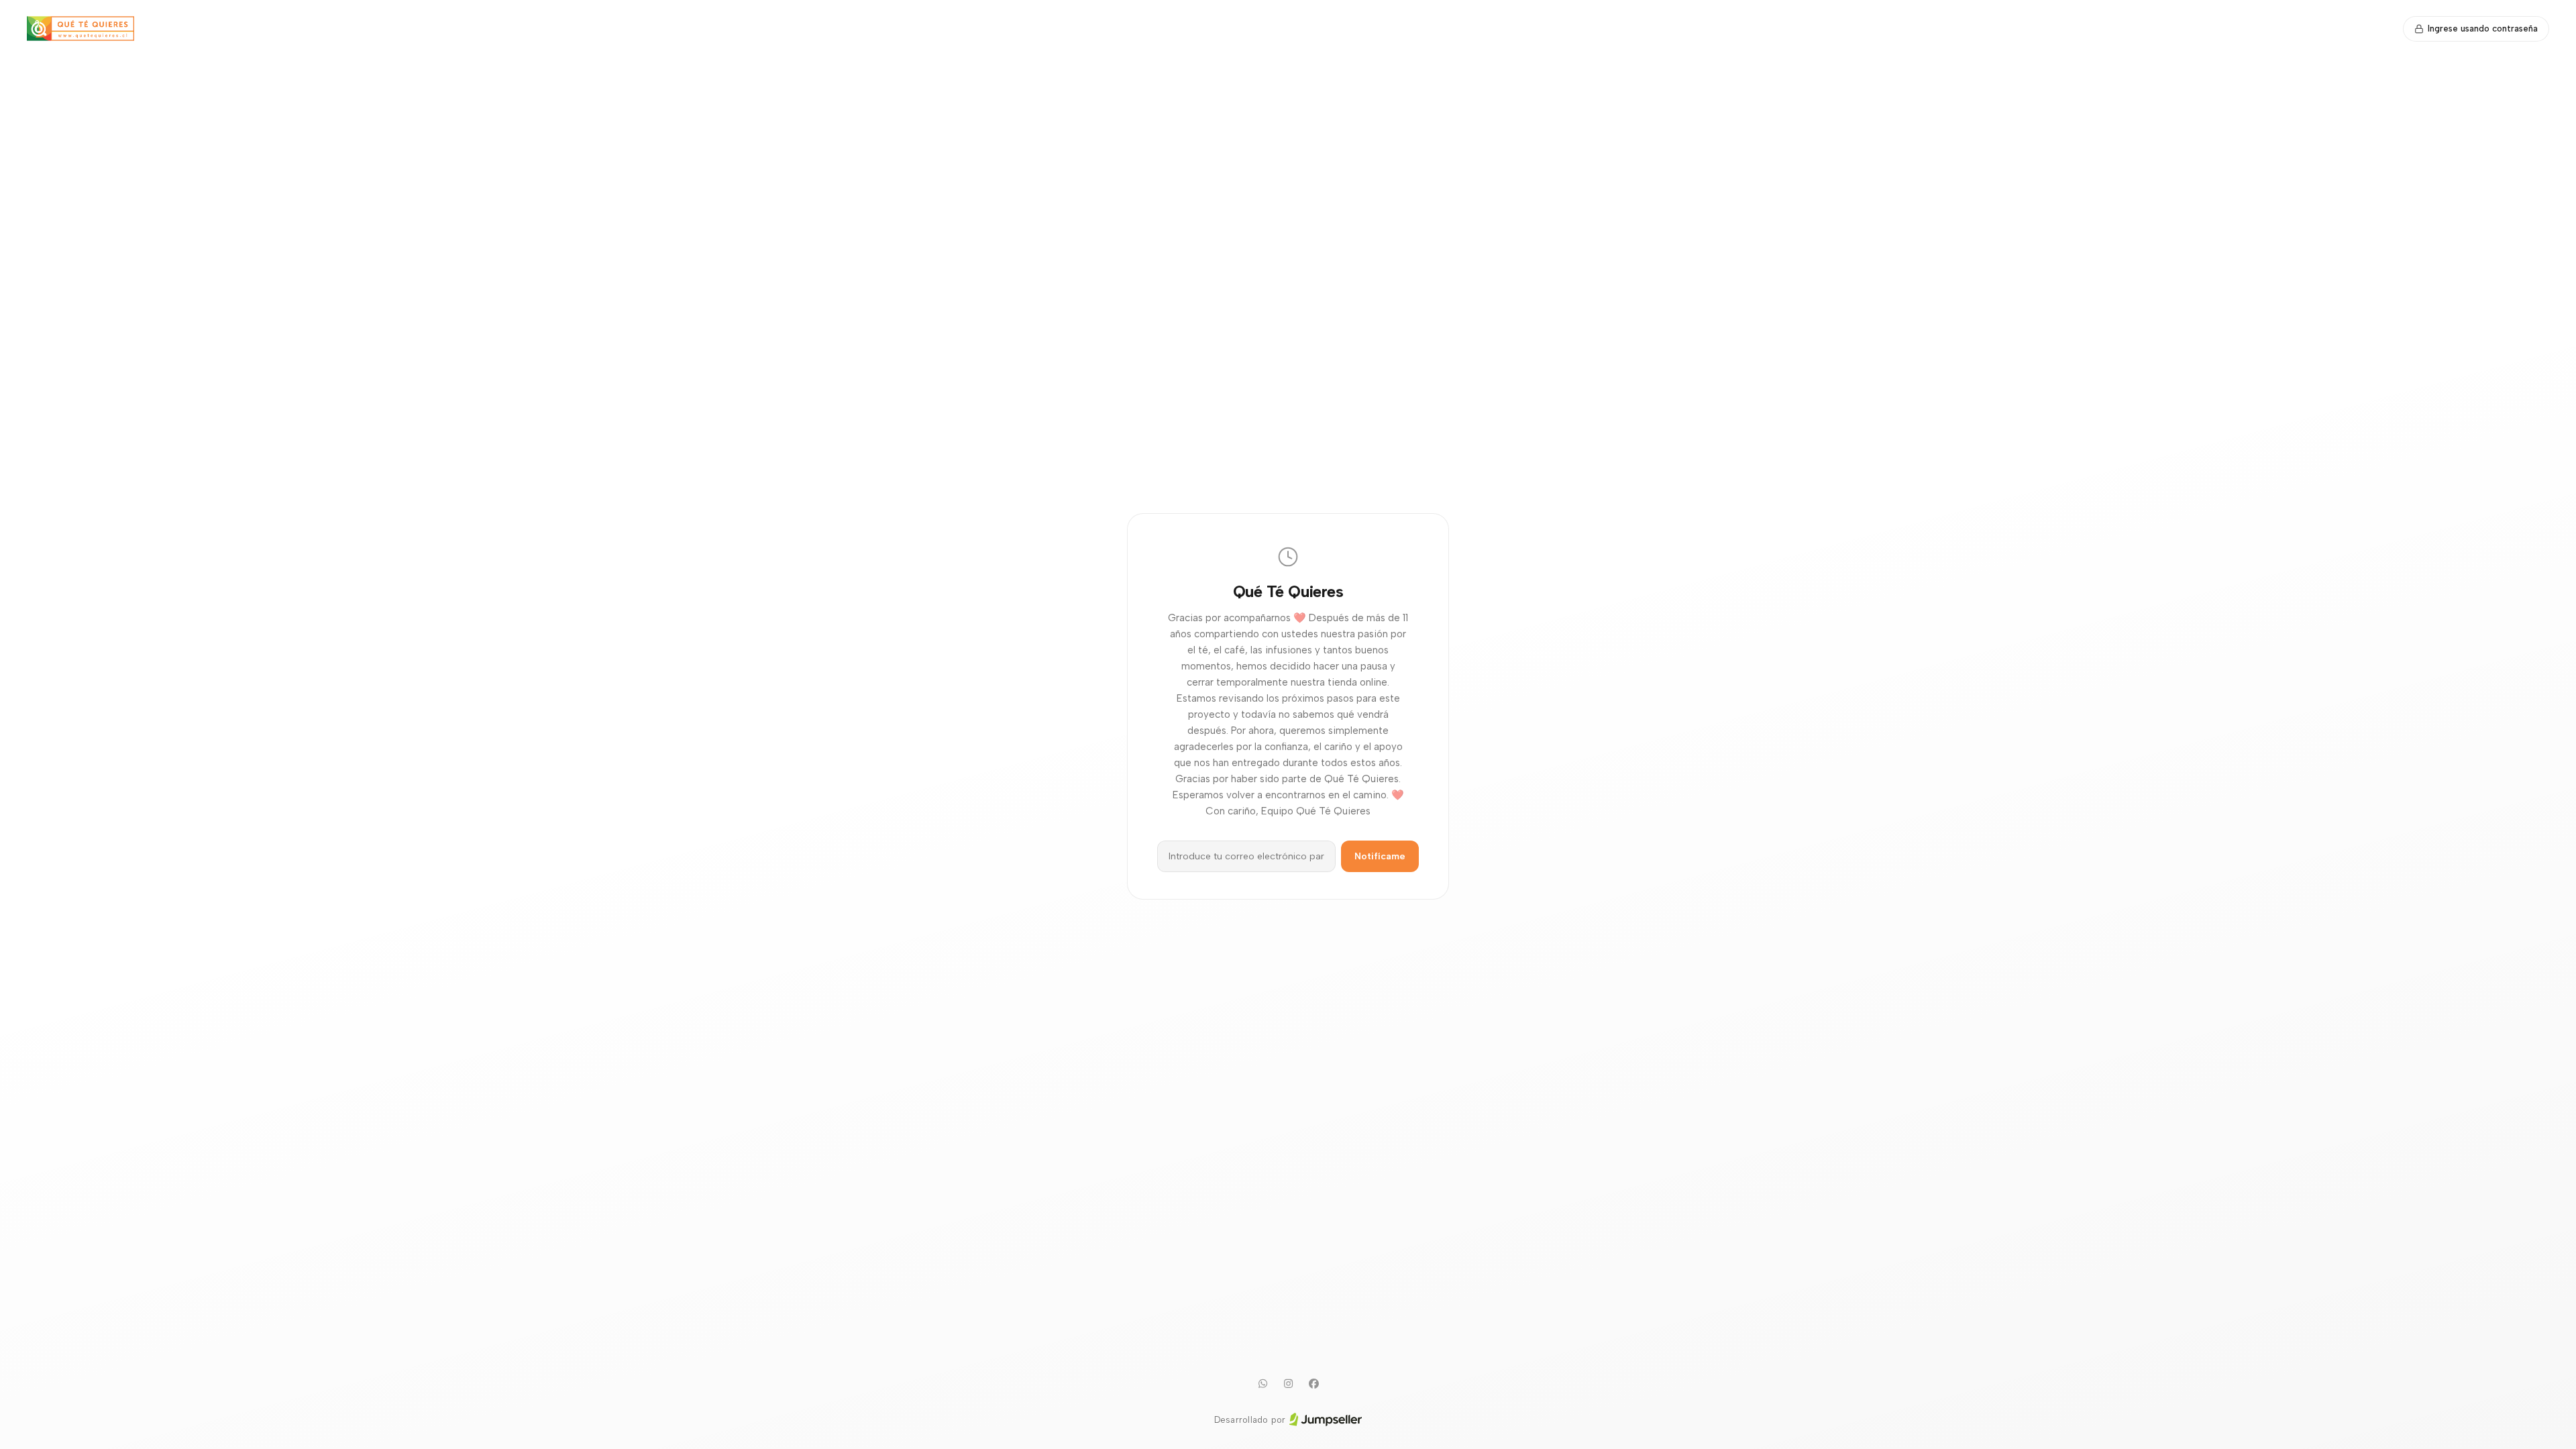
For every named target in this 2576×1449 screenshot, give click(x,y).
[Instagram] (1288, 1384)
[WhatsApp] (1263, 1384)
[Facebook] (1313, 1384)
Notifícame (1380, 856)
